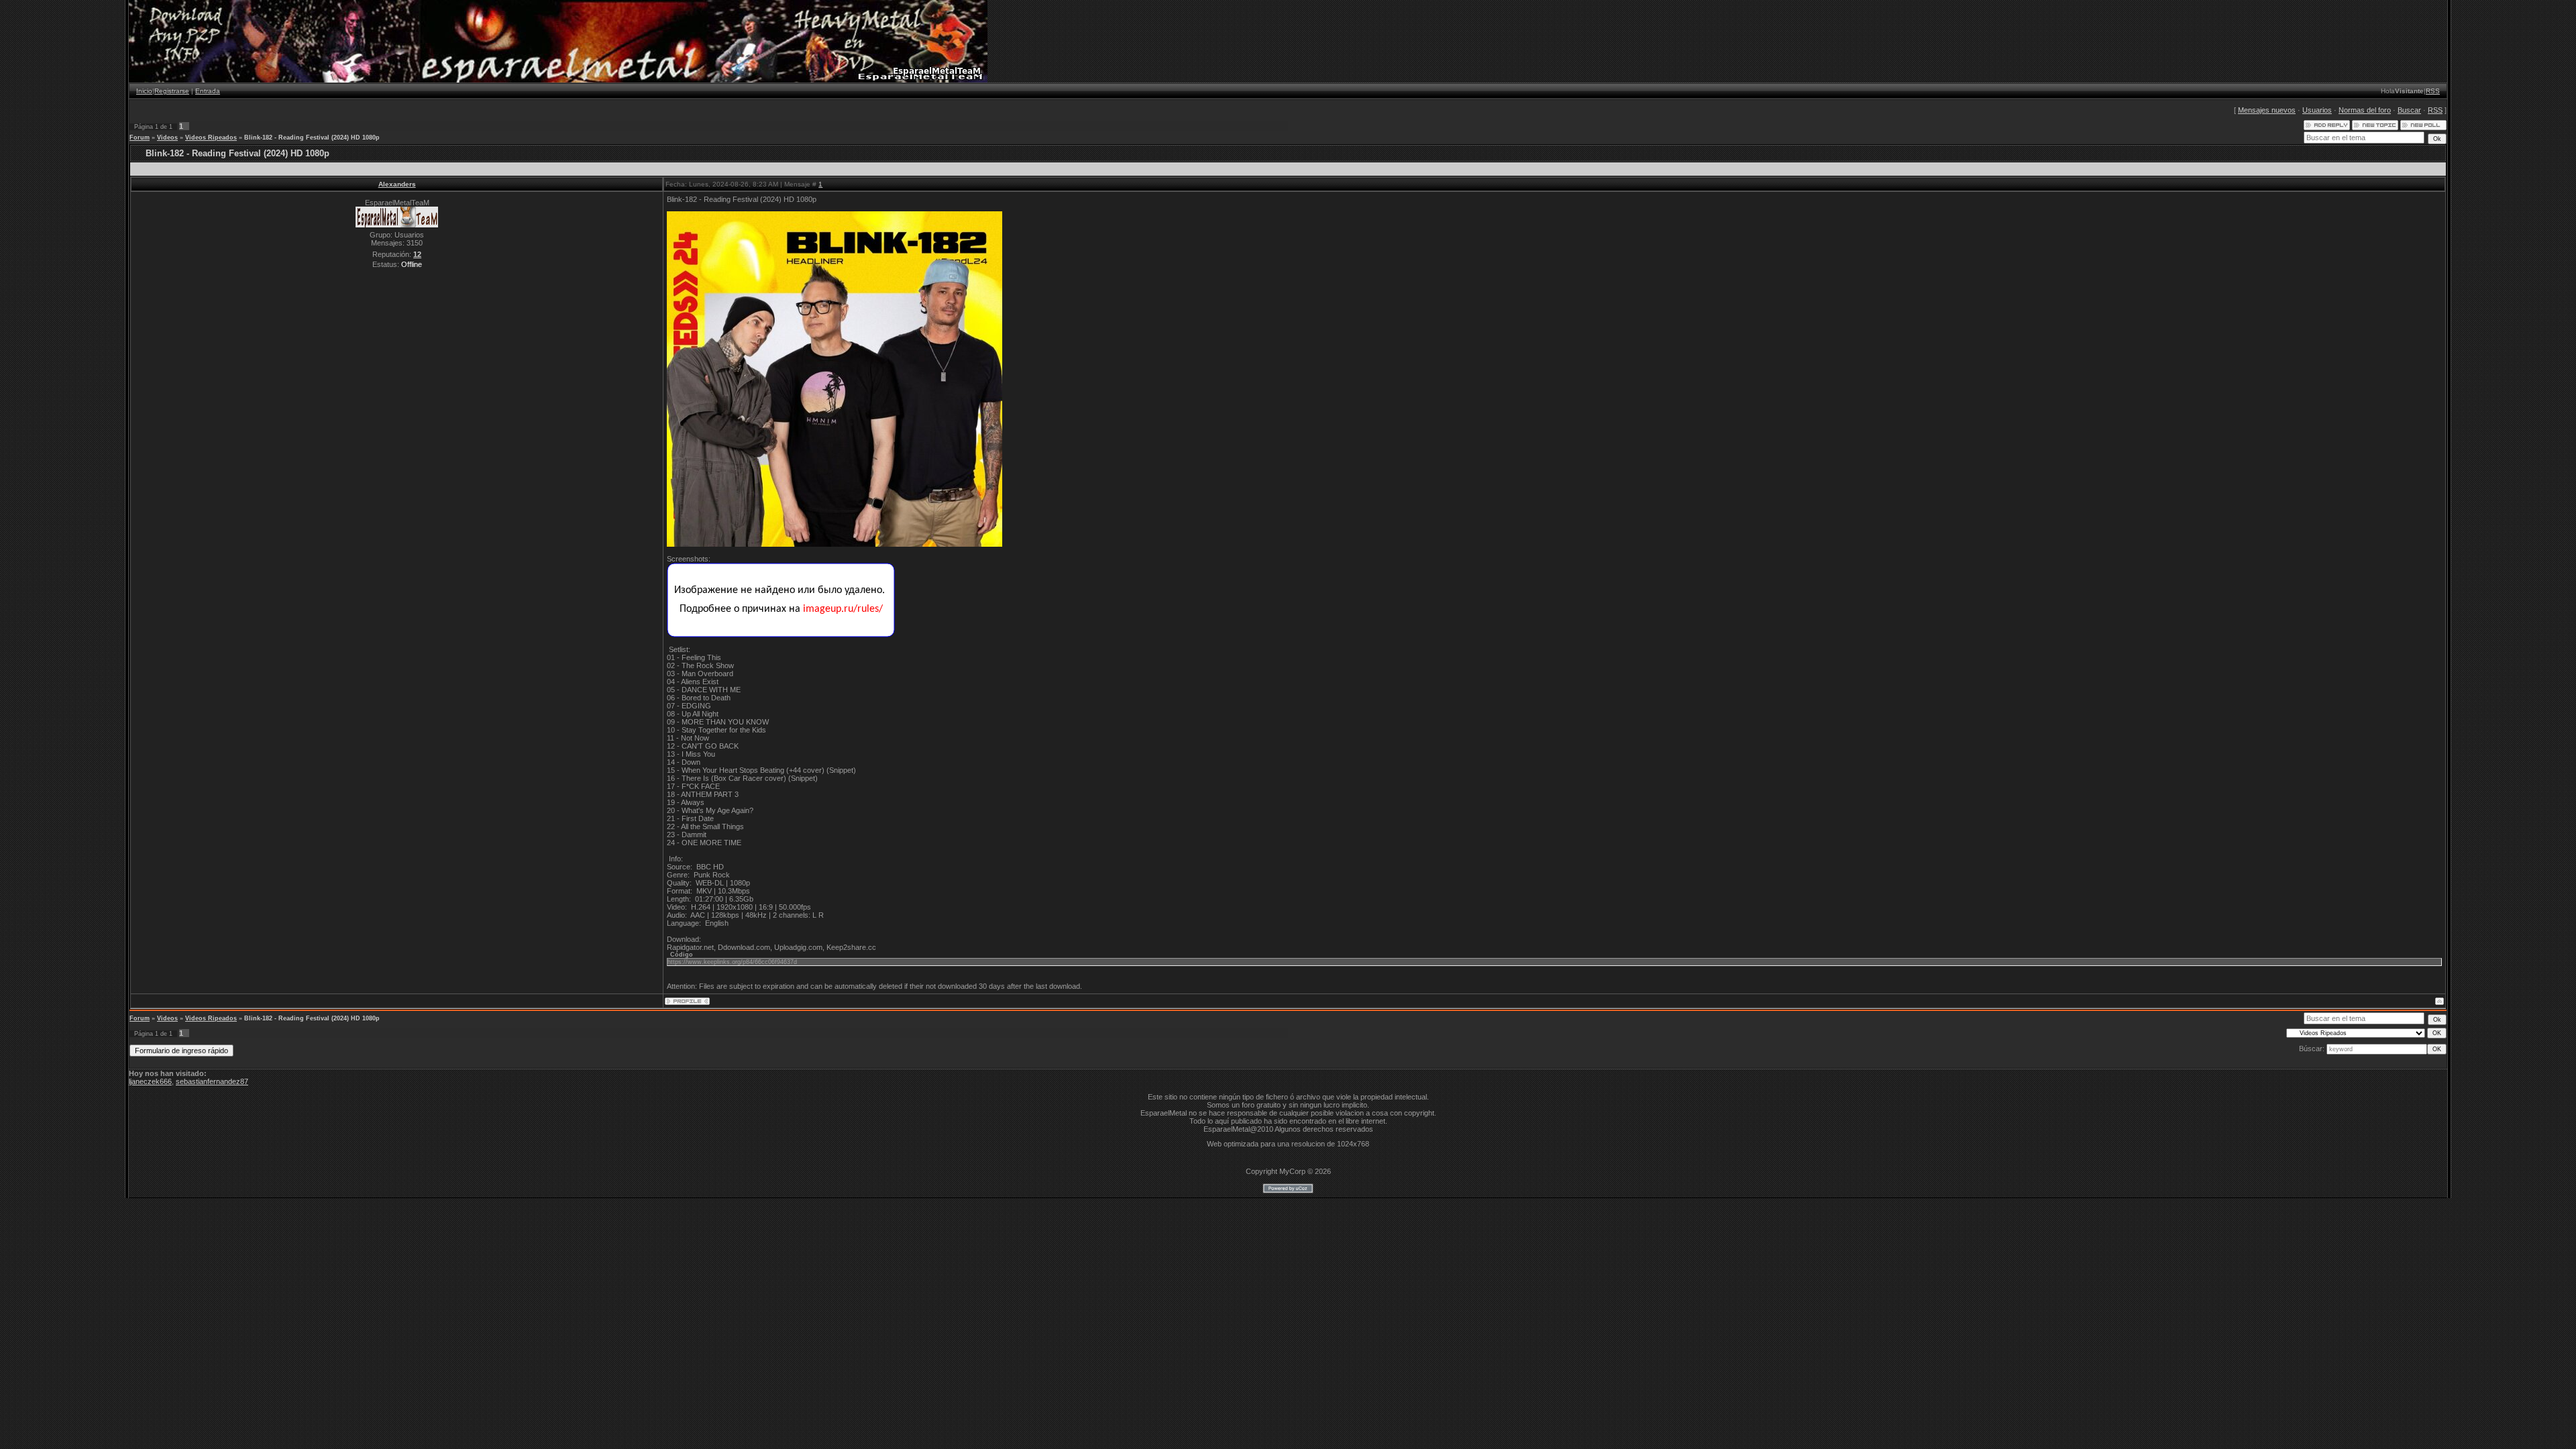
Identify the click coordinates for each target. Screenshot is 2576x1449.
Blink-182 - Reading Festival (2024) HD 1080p (312, 138)
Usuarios (2317, 110)
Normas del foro (2365, 110)
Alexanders (397, 184)
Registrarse (172, 91)
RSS (2433, 91)
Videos (167, 138)
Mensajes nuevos (2267, 110)
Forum (140, 138)
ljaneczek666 (150, 1081)
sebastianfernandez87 (212, 1081)
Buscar (2409, 110)
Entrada (208, 91)
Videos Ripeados (211, 138)
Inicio (144, 91)
